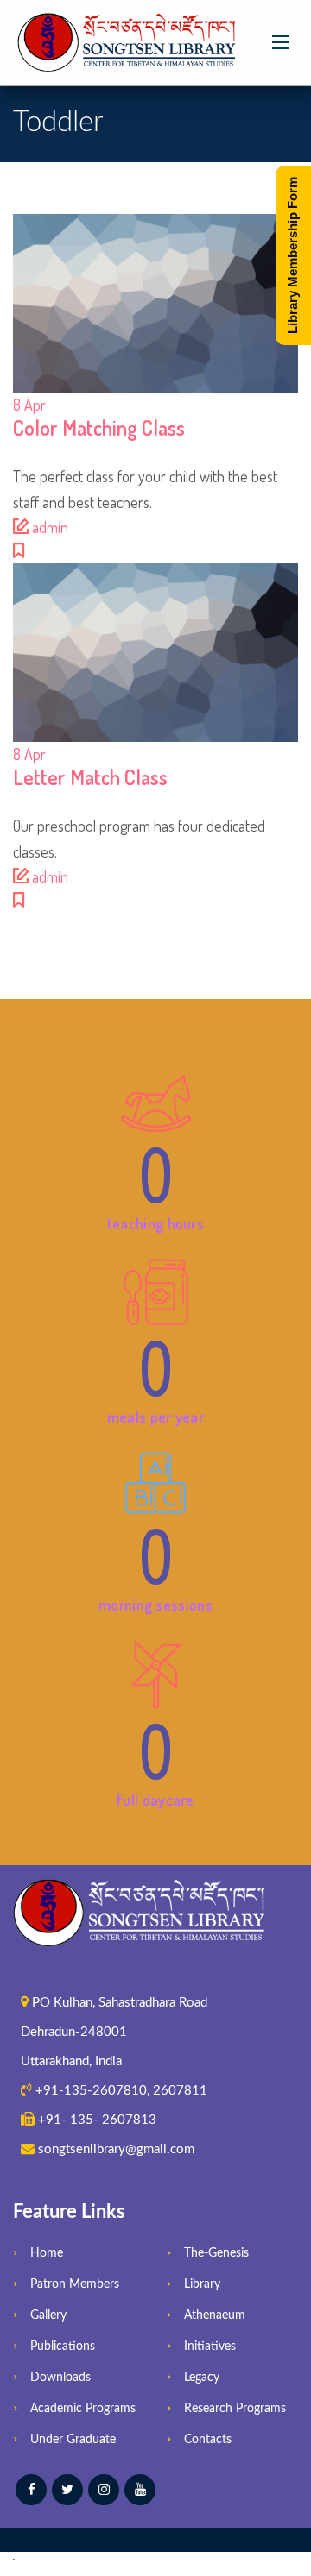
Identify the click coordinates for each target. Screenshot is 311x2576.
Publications (63, 2347)
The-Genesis (216, 2253)
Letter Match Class (90, 777)
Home (47, 2253)
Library (202, 2284)
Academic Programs (83, 2409)
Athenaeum (215, 2315)
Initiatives (210, 2347)
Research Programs (235, 2409)
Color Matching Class (99, 427)
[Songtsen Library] (130, 42)
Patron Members (75, 2284)
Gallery (48, 2315)
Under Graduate (73, 2440)
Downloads (60, 2378)
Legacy (202, 2378)
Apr (29, 405)
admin (50, 527)
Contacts (208, 2440)
